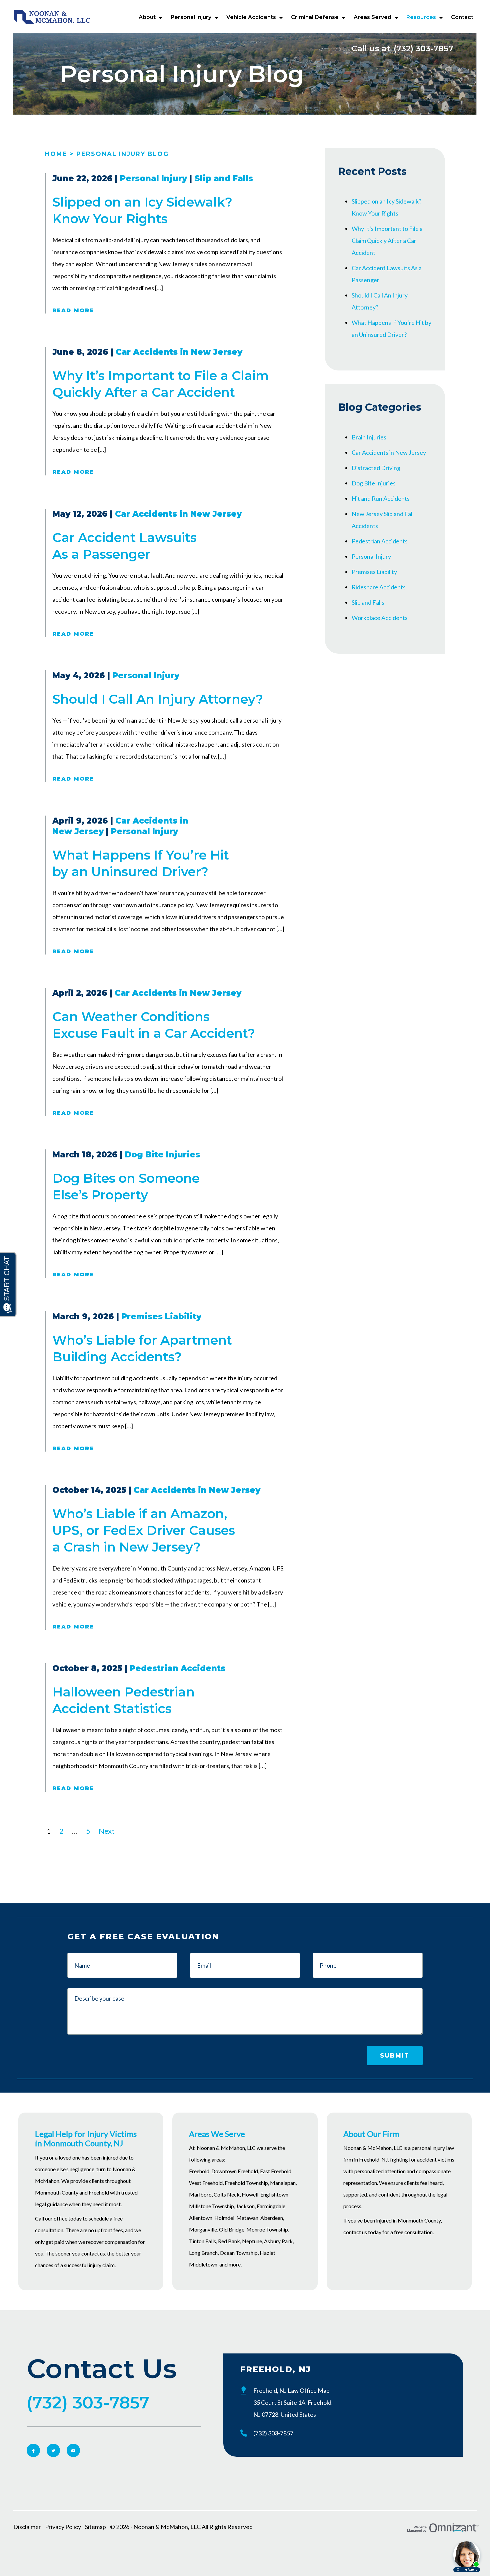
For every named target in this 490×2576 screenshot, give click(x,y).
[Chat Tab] (245, 1288)
